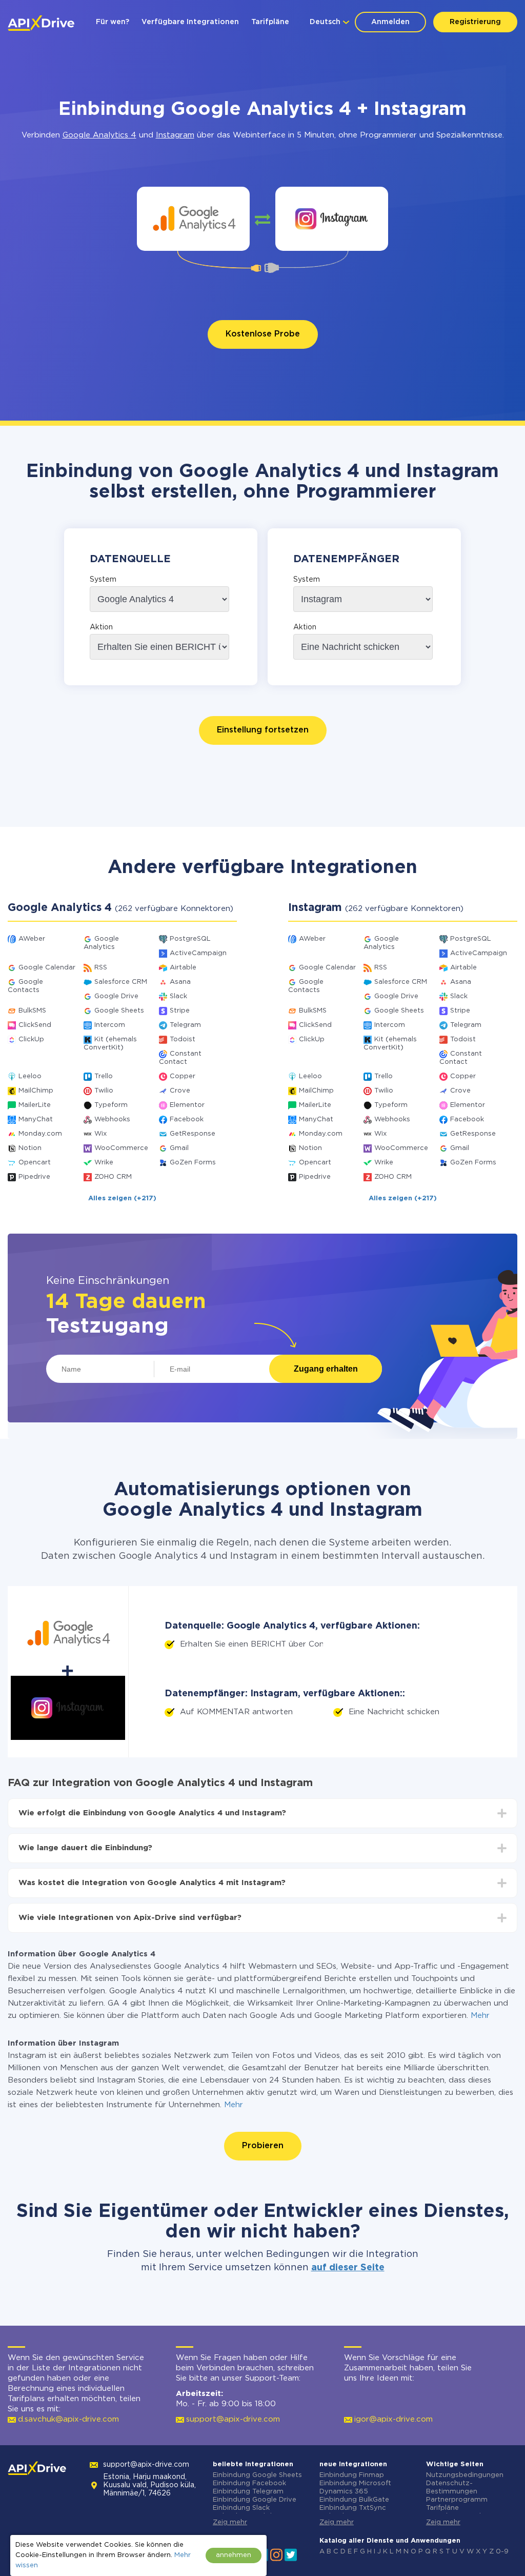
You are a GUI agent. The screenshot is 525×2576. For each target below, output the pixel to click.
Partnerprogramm (457, 2500)
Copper (183, 1076)
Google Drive (116, 996)
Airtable (183, 968)
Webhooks (112, 1119)
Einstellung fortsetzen (263, 730)
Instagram (175, 135)
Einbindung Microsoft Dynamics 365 (355, 2488)
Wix (100, 1134)
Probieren (263, 2146)
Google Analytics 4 (99, 135)
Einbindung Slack (241, 2508)
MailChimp (36, 1091)
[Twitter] (291, 2554)
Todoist (183, 1039)
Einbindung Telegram (248, 2492)
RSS (101, 968)
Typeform (111, 1105)
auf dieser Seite (348, 2268)
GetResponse (193, 1134)
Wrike (104, 1163)
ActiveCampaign (198, 953)
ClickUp (31, 1039)
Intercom (110, 1025)
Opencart (35, 1163)
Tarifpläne (270, 22)
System (103, 580)
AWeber (32, 939)
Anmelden (390, 22)
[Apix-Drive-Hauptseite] (41, 23)
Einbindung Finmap (352, 2475)
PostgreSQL (190, 939)
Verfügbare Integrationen (190, 22)
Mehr (480, 2016)
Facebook (187, 1119)
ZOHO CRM (113, 1177)
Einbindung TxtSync (353, 2508)
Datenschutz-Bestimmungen (452, 2488)
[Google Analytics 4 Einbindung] (194, 219)
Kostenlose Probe (263, 334)
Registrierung (475, 22)
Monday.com (40, 1134)
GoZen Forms (193, 1163)
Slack (178, 996)
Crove (180, 1091)
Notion (30, 1148)
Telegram (185, 1025)
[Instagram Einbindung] (332, 219)
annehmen (234, 2555)
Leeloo (30, 1076)
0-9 (502, 2552)
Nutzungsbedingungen (465, 2475)
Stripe (180, 1011)
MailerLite (35, 1105)
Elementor (187, 1105)
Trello (104, 1076)
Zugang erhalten (326, 1369)
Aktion (101, 627)
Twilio (104, 1091)
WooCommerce (121, 1148)
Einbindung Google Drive (255, 2500)
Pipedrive (34, 1177)
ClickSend (35, 1025)
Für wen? (113, 22)
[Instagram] (276, 2554)
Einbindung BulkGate (354, 2500)
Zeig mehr (230, 2522)
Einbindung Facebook (249, 2483)
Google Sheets (119, 1011)
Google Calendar (47, 968)
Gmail (179, 1148)
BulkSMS (32, 1011)
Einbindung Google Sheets (257, 2475)
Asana (180, 982)
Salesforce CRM (121, 982)
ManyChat (36, 1119)
